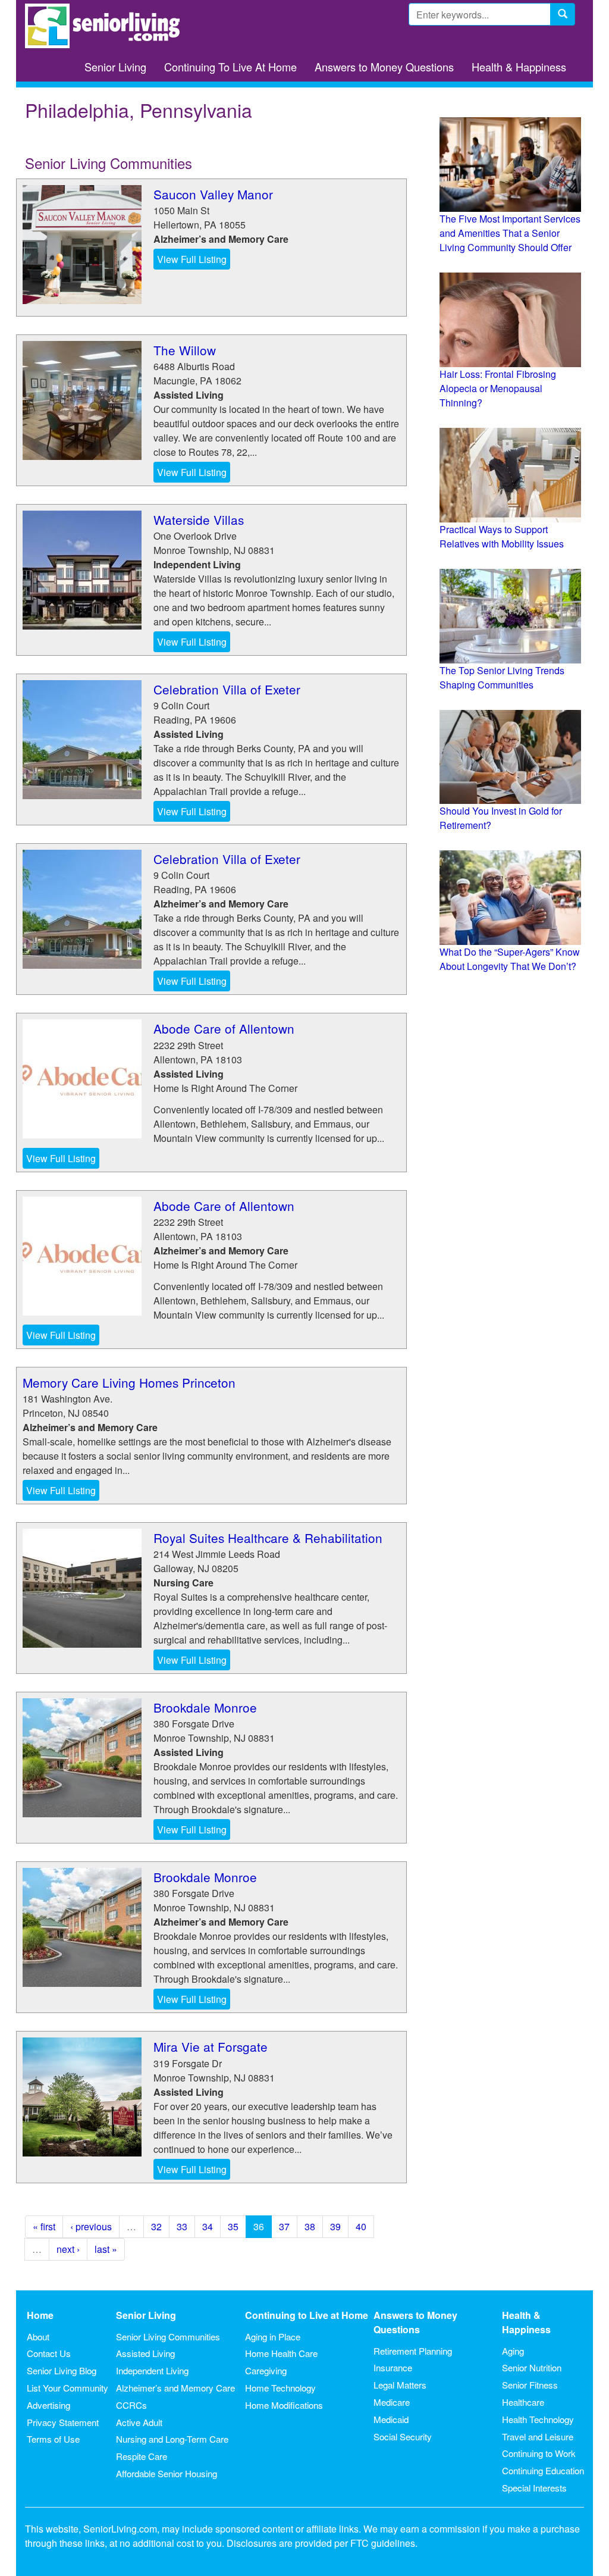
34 (208, 2226)
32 (156, 2226)
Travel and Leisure (538, 2436)
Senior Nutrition (532, 2367)
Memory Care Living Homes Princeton (129, 1382)
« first (44, 2226)
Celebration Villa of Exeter (227, 689)
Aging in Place (273, 2336)
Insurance (393, 2367)
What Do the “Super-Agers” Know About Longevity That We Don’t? (510, 959)
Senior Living (115, 67)
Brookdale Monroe (205, 1707)
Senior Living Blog (62, 2370)
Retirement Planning (413, 2351)
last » (106, 2249)
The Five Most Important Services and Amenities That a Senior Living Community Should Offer (510, 233)
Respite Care (142, 2456)
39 (335, 2226)
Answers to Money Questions (384, 67)
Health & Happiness (519, 67)
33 (182, 2226)
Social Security (403, 2436)
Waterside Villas (199, 519)
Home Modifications (284, 2405)
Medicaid (391, 2419)
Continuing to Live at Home (307, 2315)
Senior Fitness (530, 2385)
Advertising (48, 2405)
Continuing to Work (539, 2453)
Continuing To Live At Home (230, 67)
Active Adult (139, 2422)
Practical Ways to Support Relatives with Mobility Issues (502, 536)
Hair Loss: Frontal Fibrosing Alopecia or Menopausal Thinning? (498, 388)
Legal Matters (400, 2385)
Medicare (392, 2402)
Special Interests (534, 2488)
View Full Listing (192, 259)
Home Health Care (281, 2353)
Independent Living (152, 2370)
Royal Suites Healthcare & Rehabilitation (268, 1538)
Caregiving (266, 2370)
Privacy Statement (63, 2422)
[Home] (107, 26)
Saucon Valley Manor (213, 194)
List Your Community (68, 2388)
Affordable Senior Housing (167, 2473)
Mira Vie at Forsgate (211, 2046)
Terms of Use (53, 2439)
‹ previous (91, 2226)
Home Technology (280, 2388)
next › (68, 2249)
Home (40, 2315)
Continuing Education (543, 2470)
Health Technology (538, 2419)
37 (284, 2226)
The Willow (185, 350)
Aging (513, 2351)
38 (310, 2226)
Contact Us (49, 2353)
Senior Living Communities (168, 2336)
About (38, 2336)
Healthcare (523, 2402)
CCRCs (131, 2405)
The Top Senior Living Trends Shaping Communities (502, 677)
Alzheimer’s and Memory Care (175, 2388)
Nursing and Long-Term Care (172, 2439)
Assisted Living (145, 2353)
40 (361, 2226)
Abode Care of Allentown (224, 1028)
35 (233, 2226)
